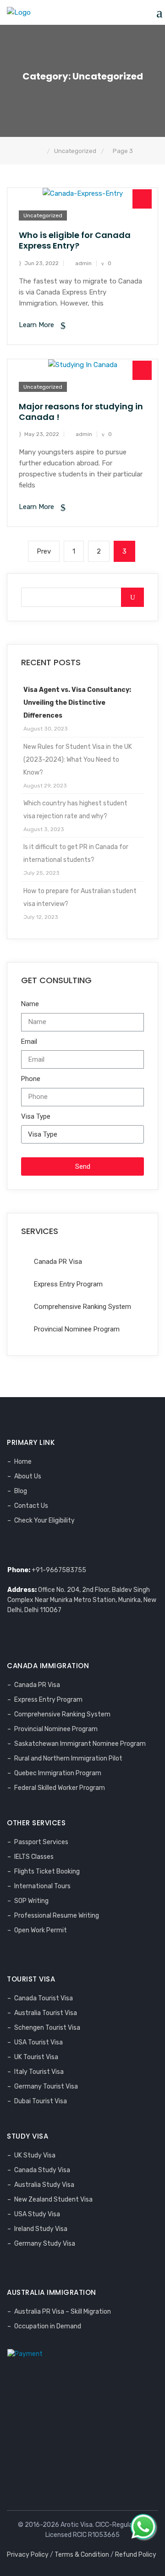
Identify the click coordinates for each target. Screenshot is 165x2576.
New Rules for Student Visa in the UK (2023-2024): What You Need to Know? (78, 760)
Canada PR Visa (37, 1685)
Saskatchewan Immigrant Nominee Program (80, 1744)
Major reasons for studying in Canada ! (81, 412)
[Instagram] (47, 1547)
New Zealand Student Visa (53, 2200)
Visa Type (36, 1116)
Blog (21, 1491)
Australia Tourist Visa (46, 2013)
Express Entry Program (48, 1700)
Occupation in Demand (48, 2326)
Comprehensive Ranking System (62, 1714)
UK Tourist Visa (36, 2057)
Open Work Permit (41, 1930)
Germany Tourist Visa (46, 2086)
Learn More (37, 325)
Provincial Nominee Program (56, 1729)
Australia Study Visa (44, 2185)
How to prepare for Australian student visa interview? (80, 897)
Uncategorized (43, 215)
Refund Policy (136, 2555)
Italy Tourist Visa (39, 2072)
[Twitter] (23, 1547)
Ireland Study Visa (41, 2229)
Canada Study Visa (42, 2170)
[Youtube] (71, 1547)
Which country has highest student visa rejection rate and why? (75, 810)
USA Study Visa (37, 2214)
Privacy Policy (28, 2555)
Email (29, 1042)
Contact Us (31, 1506)
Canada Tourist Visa (44, 1998)
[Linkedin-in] (35, 1547)
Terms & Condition (82, 2555)
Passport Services (41, 1842)
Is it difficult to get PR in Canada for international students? (76, 853)
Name (30, 1004)
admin (83, 263)
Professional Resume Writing (57, 1916)
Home (23, 1462)
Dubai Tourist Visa (41, 2101)
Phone (31, 1079)
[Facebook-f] (11, 1547)
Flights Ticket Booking (47, 1871)
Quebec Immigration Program (58, 1773)
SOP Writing (31, 1901)
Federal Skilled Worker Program (60, 1788)
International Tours (42, 1886)
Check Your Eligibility (44, 1520)
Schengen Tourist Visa (47, 2028)
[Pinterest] (59, 1547)
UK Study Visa (35, 2155)
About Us (28, 1476)
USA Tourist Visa (38, 2042)
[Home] (40, 151)
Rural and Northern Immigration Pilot (68, 1758)
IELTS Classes (34, 1857)
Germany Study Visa (45, 2244)
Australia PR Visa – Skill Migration (63, 2312)
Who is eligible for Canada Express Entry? (75, 240)
